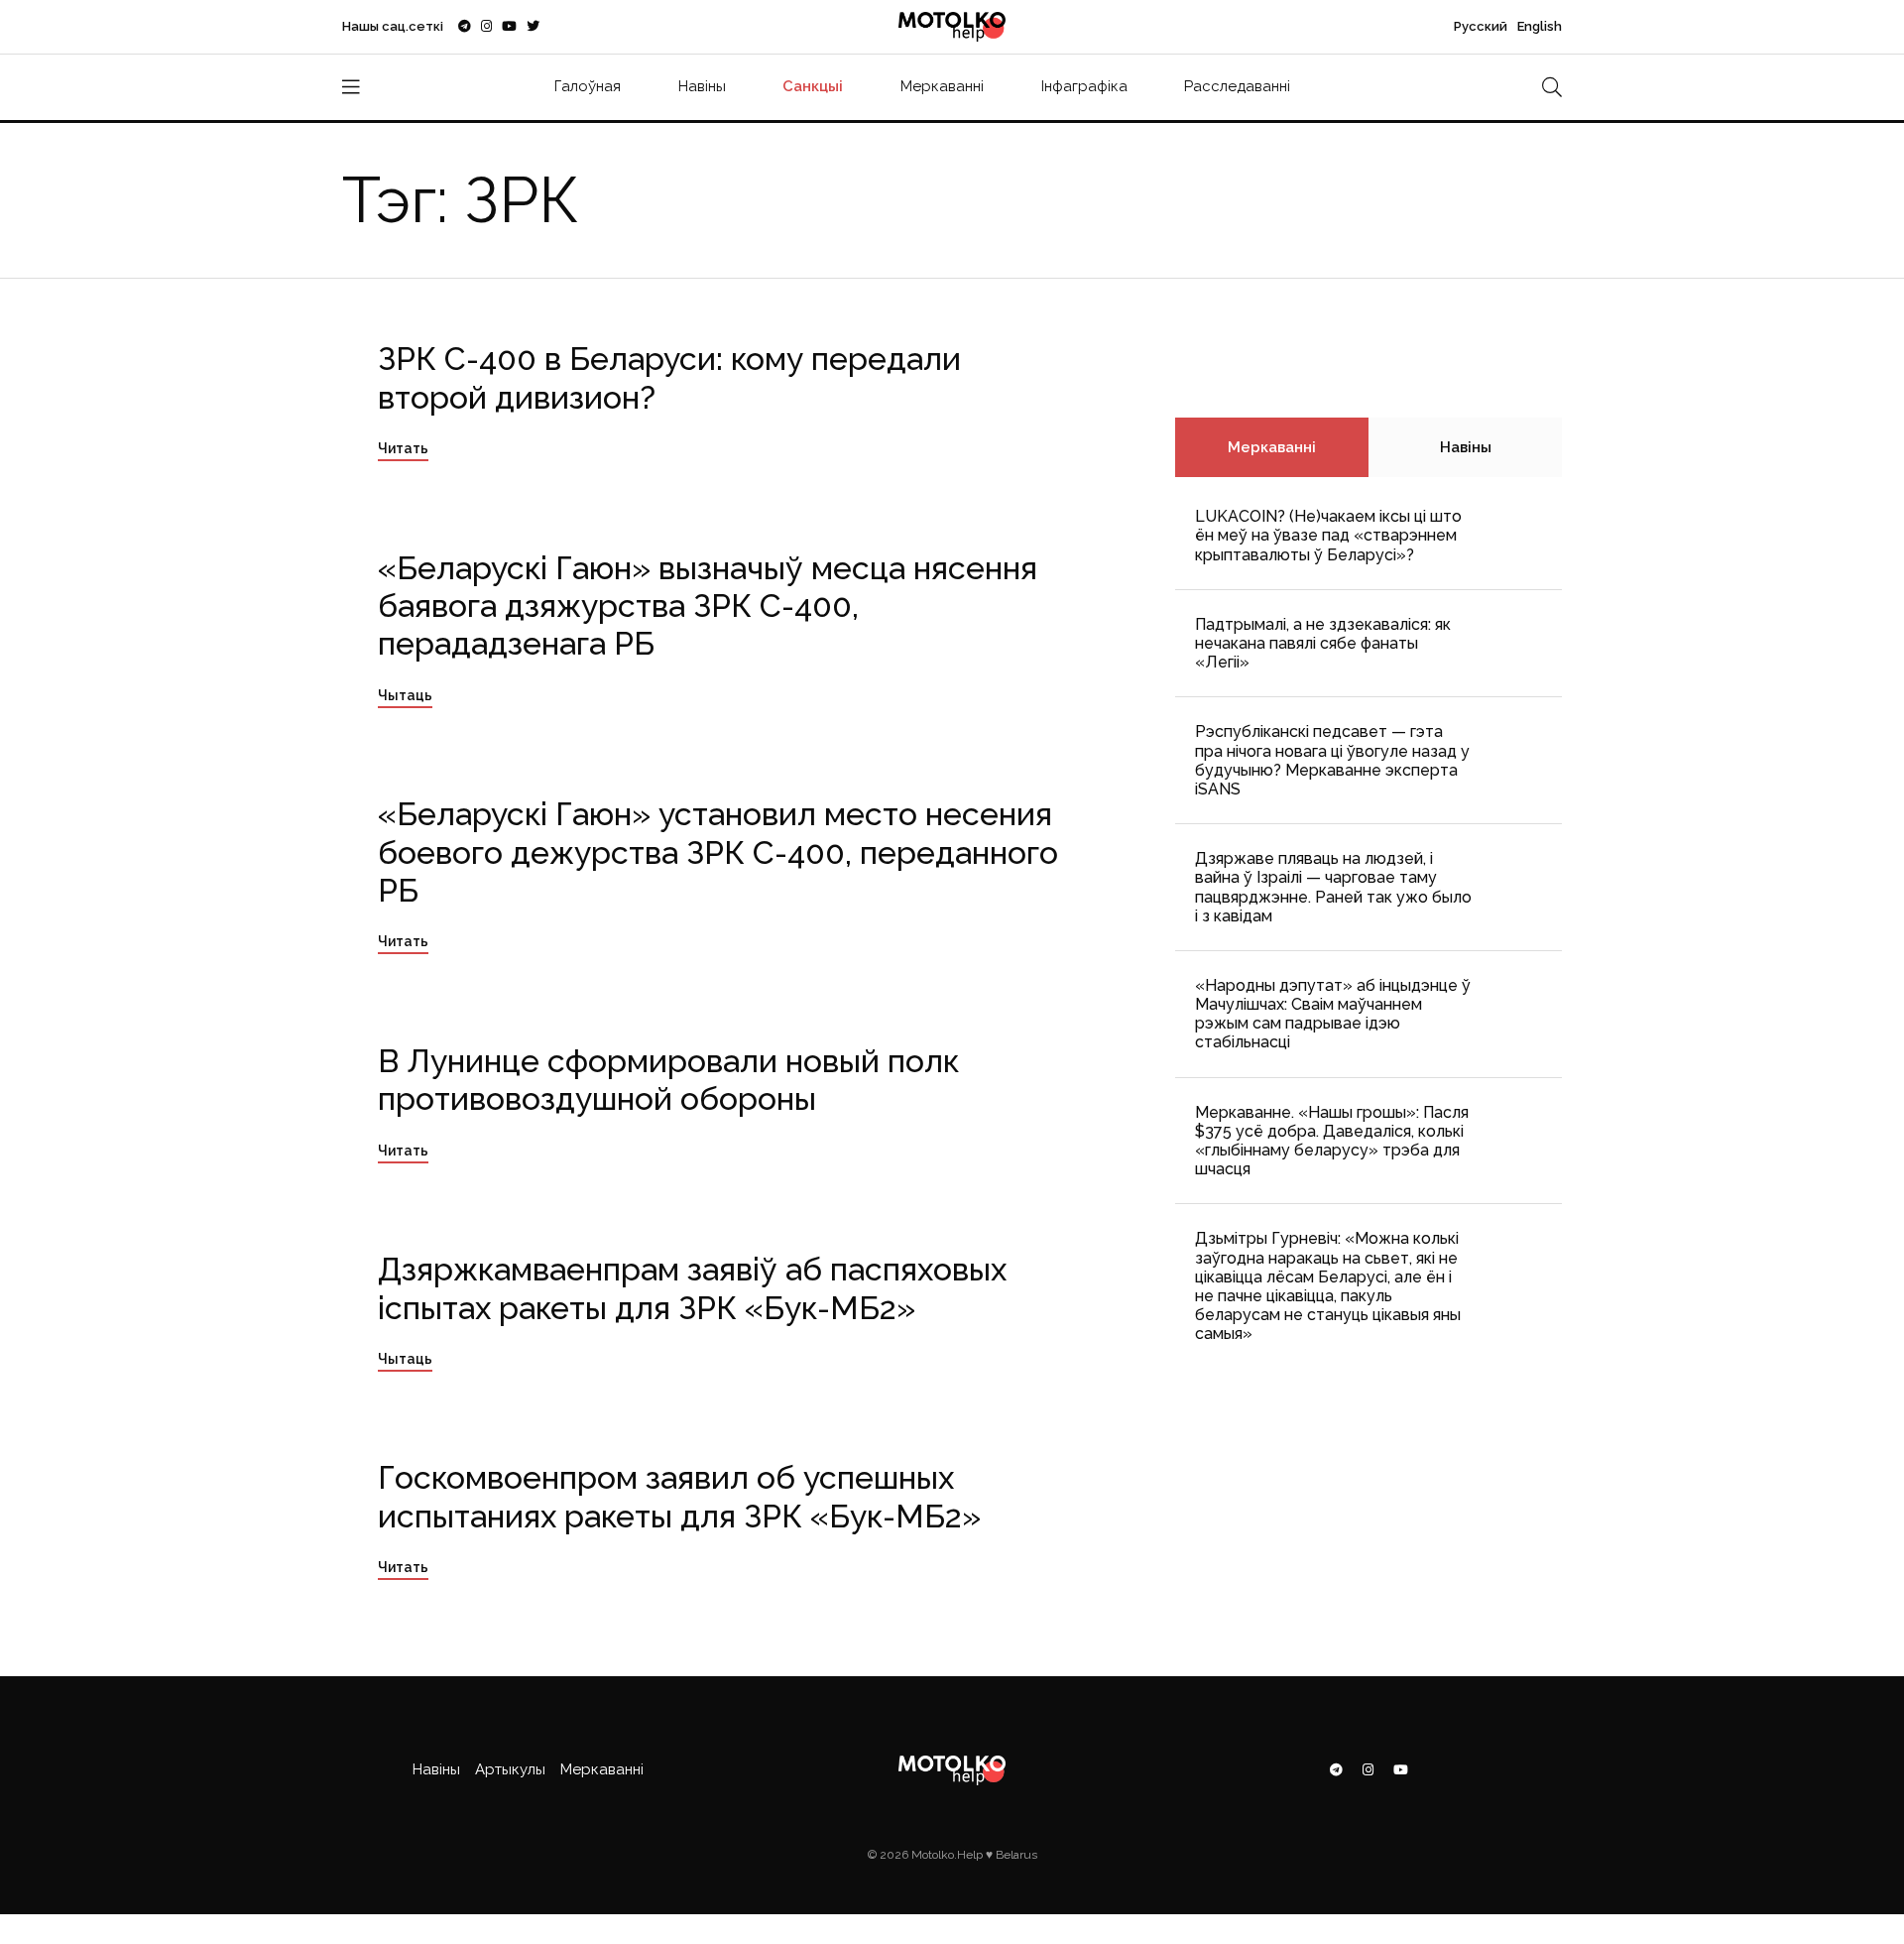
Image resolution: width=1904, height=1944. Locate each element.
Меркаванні (942, 86)
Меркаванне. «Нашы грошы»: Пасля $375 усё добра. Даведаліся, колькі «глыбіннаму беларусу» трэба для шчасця (1332, 1141)
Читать (403, 448)
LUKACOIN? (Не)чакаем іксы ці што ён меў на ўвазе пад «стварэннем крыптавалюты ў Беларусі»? (1328, 535)
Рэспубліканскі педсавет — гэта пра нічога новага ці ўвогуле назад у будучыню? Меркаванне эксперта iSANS (1332, 760)
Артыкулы (510, 1769)
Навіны (702, 86)
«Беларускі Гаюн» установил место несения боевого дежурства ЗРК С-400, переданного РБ (718, 852)
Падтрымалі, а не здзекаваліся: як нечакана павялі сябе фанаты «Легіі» (1323, 643)
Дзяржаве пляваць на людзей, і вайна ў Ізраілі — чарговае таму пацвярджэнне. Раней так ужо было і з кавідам (1333, 887)
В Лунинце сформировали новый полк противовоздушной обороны (668, 1080)
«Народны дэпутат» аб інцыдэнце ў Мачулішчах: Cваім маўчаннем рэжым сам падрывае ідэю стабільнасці (1333, 1014)
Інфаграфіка (1084, 86)
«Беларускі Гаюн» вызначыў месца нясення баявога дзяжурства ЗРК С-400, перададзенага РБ (708, 606)
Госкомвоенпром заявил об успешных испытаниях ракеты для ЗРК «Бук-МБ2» (679, 1496)
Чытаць (405, 695)
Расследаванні (1237, 86)
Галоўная (588, 86)
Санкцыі (813, 86)
